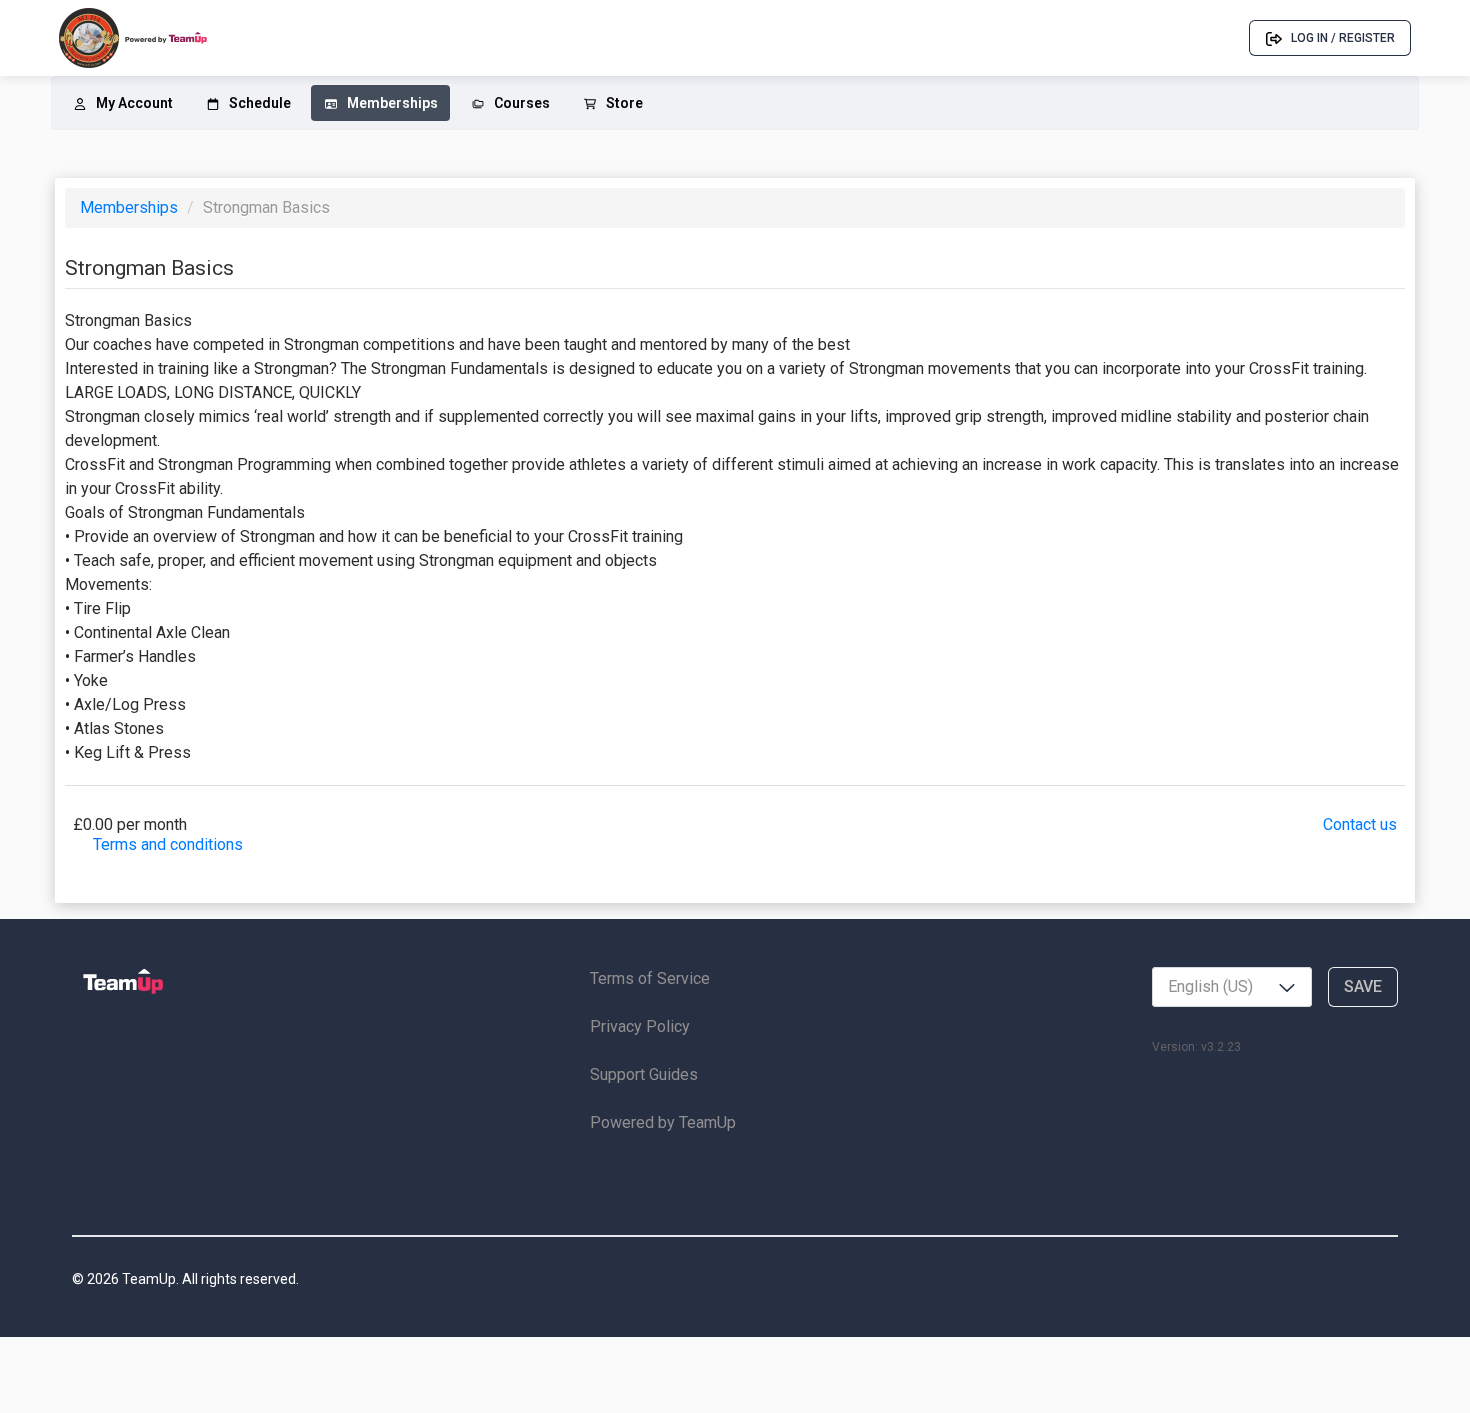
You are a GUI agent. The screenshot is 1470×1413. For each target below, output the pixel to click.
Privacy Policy (640, 1026)
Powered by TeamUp (663, 1122)
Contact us (1360, 824)
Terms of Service (650, 978)
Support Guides (644, 1074)
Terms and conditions (168, 844)
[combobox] (1232, 987)
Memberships (131, 207)
